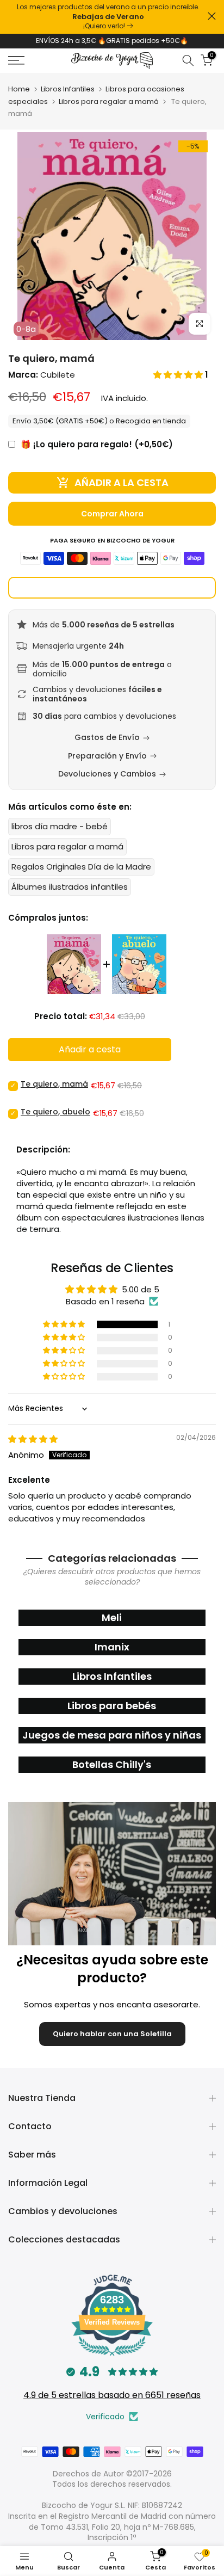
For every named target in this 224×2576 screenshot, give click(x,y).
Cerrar (212, 16)
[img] (33, 1439)
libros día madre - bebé (60, 826)
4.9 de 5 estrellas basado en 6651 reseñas (112, 2395)
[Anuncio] (108, 17)
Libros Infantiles (68, 89)
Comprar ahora (112, 514)
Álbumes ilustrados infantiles (70, 887)
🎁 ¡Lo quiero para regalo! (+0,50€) (97, 444)
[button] (179, 375)
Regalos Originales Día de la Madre (81, 867)
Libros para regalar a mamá (109, 101)
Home (19, 89)
